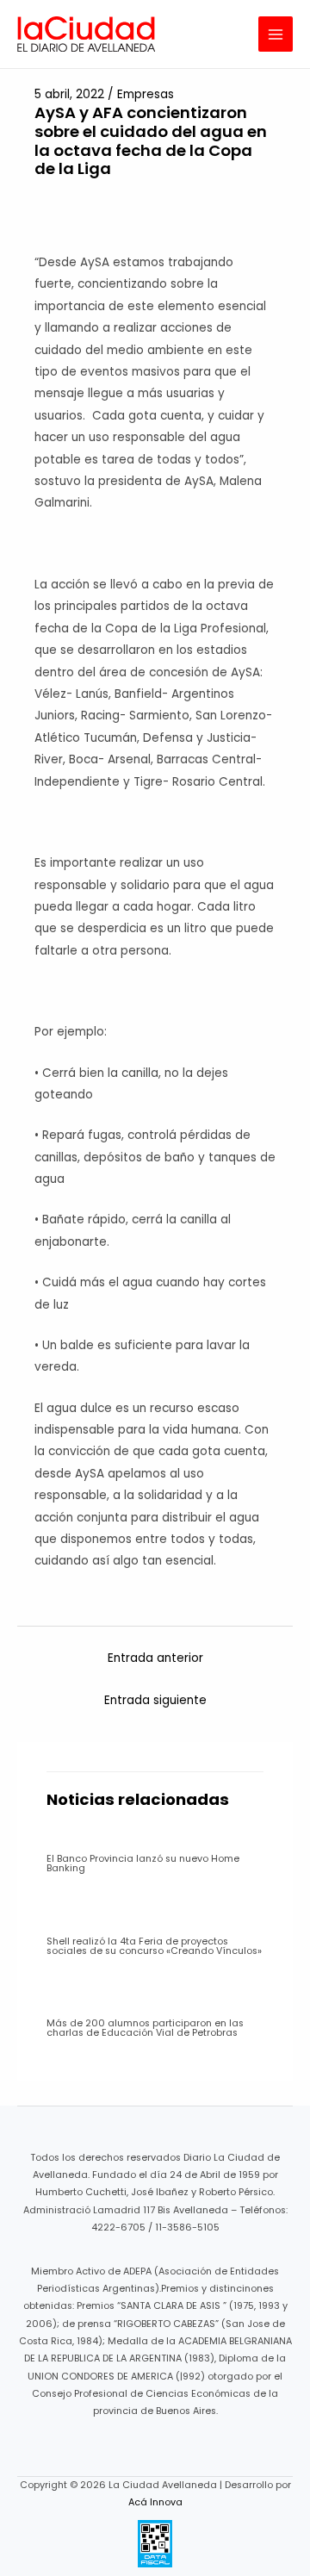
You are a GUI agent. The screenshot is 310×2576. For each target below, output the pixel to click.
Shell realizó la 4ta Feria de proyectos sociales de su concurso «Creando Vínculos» (154, 1946)
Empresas (146, 94)
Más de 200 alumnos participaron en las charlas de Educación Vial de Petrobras (145, 2028)
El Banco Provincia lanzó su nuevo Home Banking (143, 1864)
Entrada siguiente (155, 1700)
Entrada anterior (155, 1658)
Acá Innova (155, 2502)
